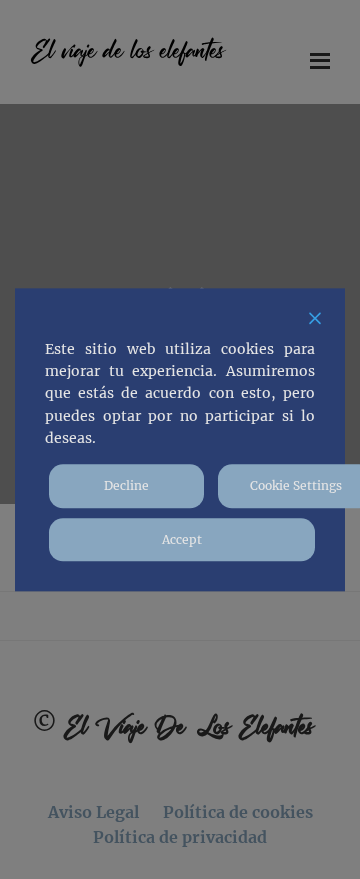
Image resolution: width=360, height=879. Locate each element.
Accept (182, 539)
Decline (126, 486)
